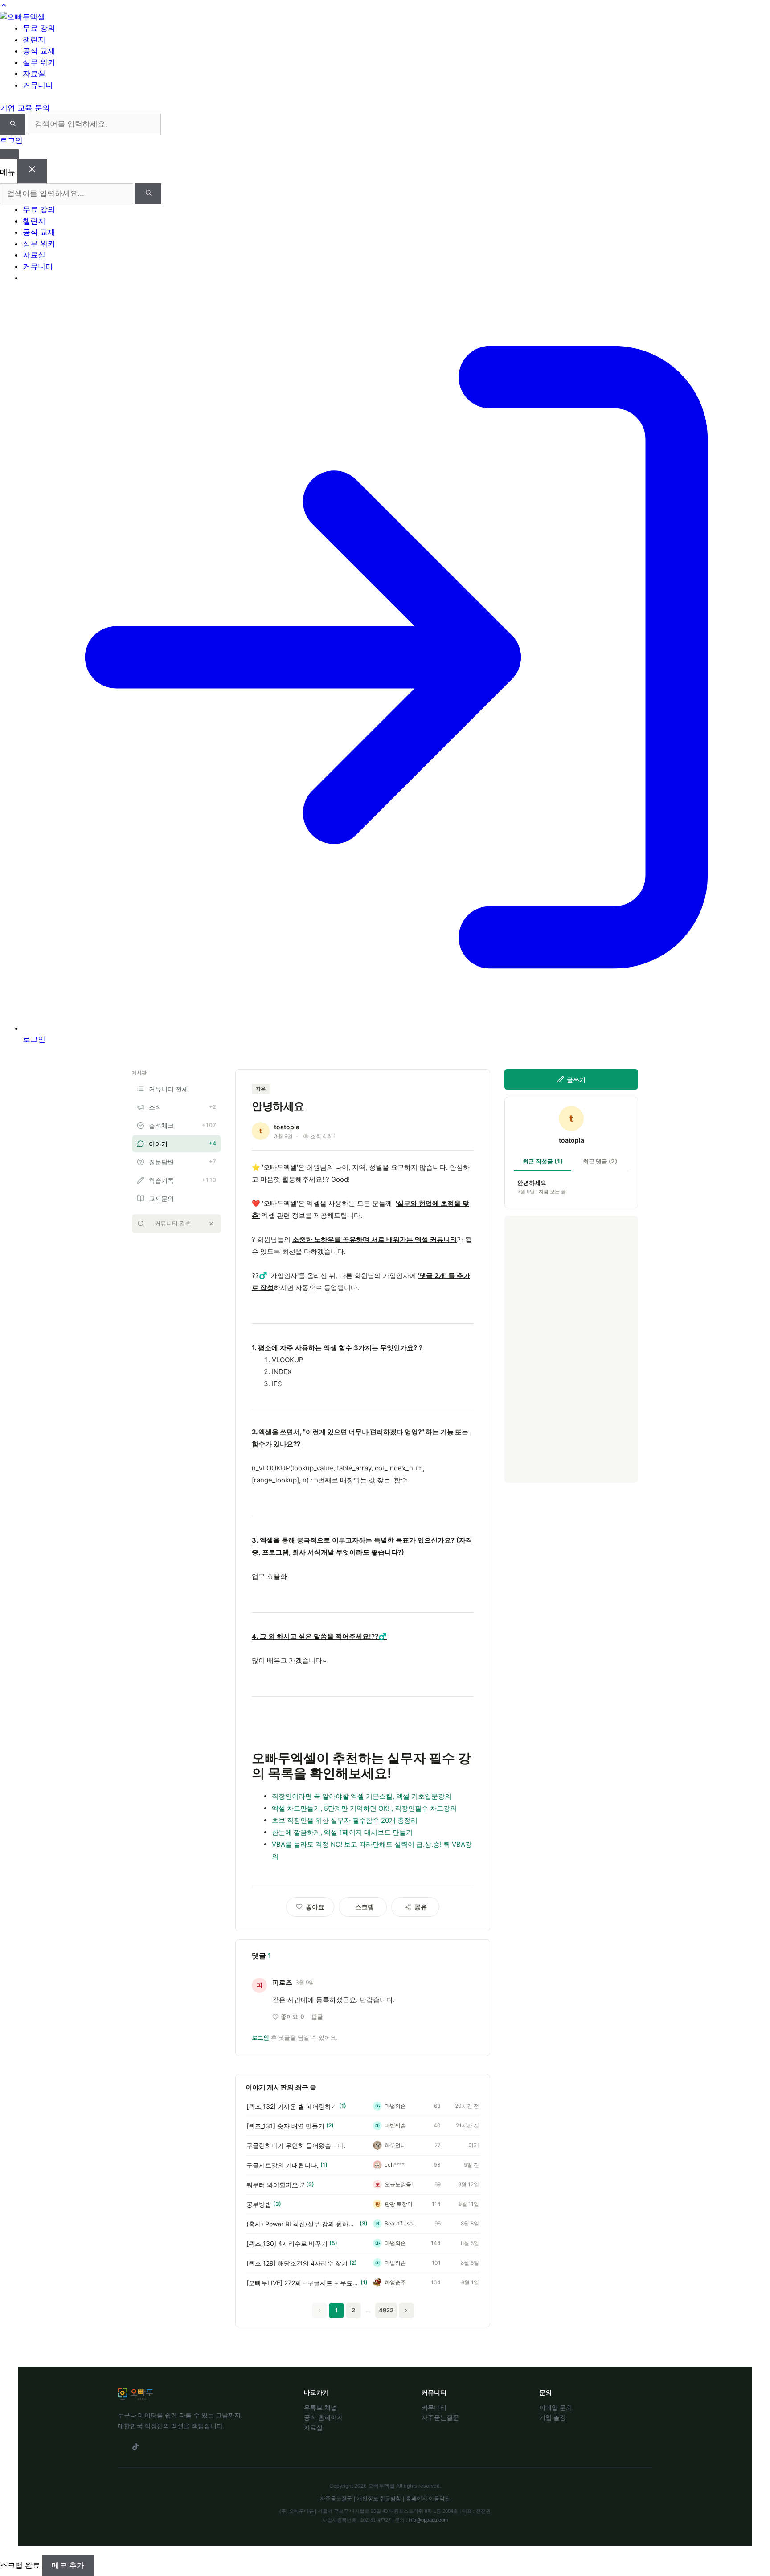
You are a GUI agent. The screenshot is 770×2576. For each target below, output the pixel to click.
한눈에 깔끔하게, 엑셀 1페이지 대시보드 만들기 (342, 1832)
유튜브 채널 (320, 2408)
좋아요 (293, 2017)
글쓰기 (576, 1080)
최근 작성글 (543, 1161)
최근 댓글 (600, 1161)
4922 (386, 2310)
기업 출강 (553, 2417)
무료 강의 (39, 209)
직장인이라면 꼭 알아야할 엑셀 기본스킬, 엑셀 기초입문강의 (362, 1796)
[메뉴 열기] (9, 154)
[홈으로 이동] (23, 17)
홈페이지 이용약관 (428, 2498)
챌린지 (34, 221)
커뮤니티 (38, 266)
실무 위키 (39, 244)
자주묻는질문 (440, 2417)
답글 (317, 2017)
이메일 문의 (556, 2408)
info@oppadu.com (428, 2520)
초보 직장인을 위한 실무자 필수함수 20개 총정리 (345, 1820)
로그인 (11, 140)
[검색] (13, 124)
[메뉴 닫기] (32, 171)
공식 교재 (39, 232)
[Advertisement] (571, 1349)
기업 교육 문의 (25, 108)
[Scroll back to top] (4, 5)
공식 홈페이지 (324, 2417)
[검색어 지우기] (211, 1224)
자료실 (34, 255)
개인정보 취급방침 (379, 2498)
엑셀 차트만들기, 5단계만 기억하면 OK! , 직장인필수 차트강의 (364, 1808)
